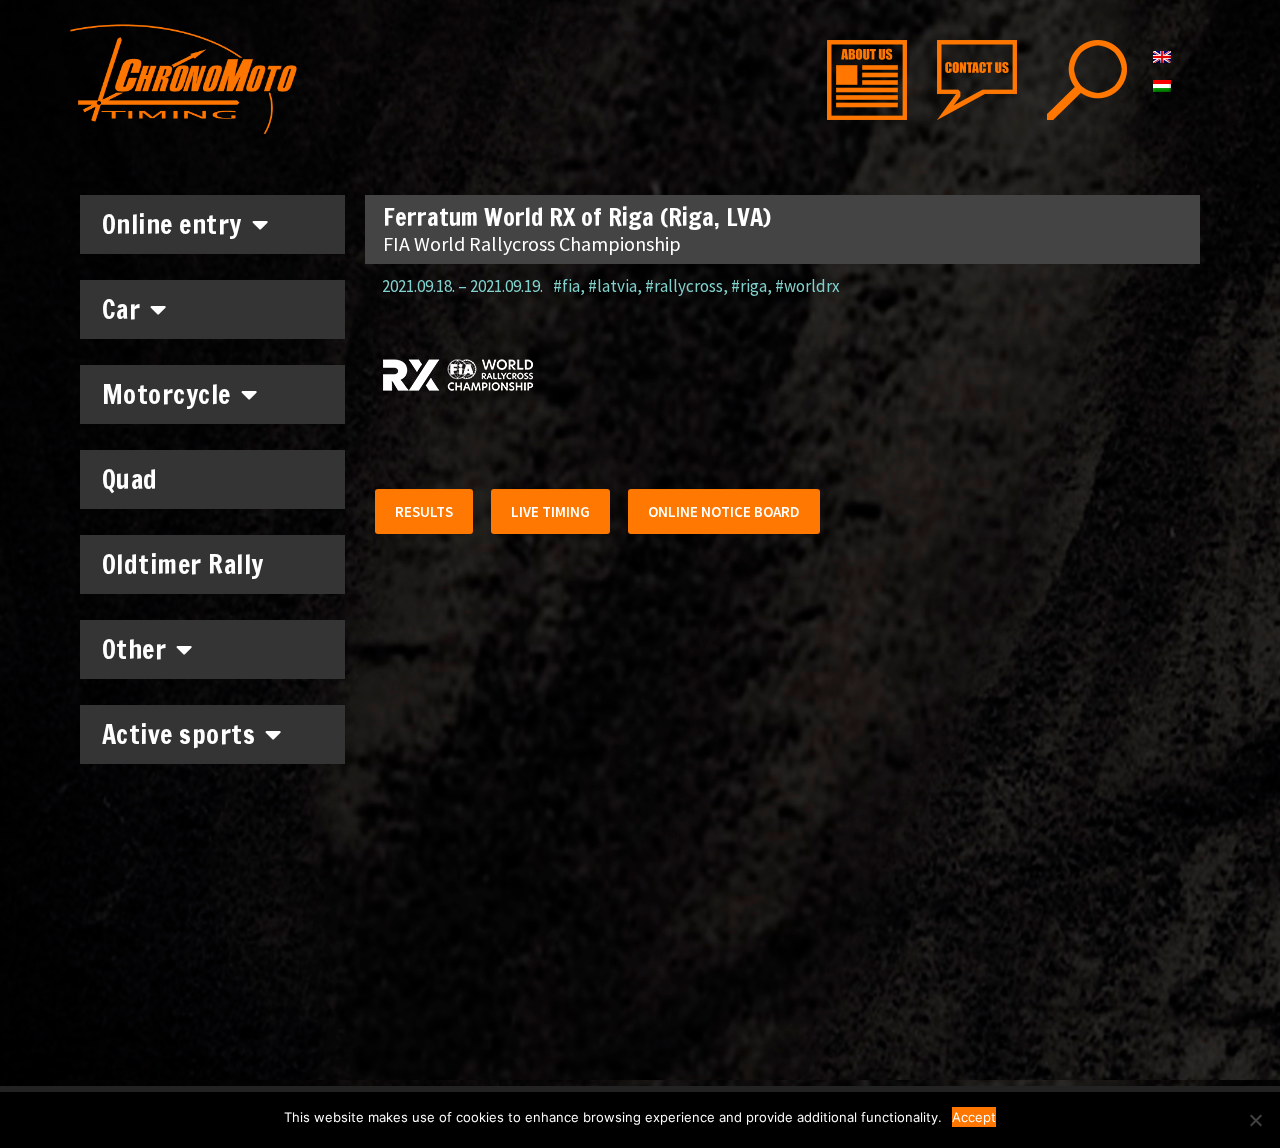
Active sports (179, 734)
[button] (424, 511)
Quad (130, 479)
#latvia (612, 286)
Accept (974, 1117)
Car (121, 309)
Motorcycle (166, 394)
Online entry (172, 224)
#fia (566, 286)
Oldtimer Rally (183, 564)
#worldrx (807, 286)
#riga (749, 286)
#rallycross (684, 286)
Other (134, 649)
